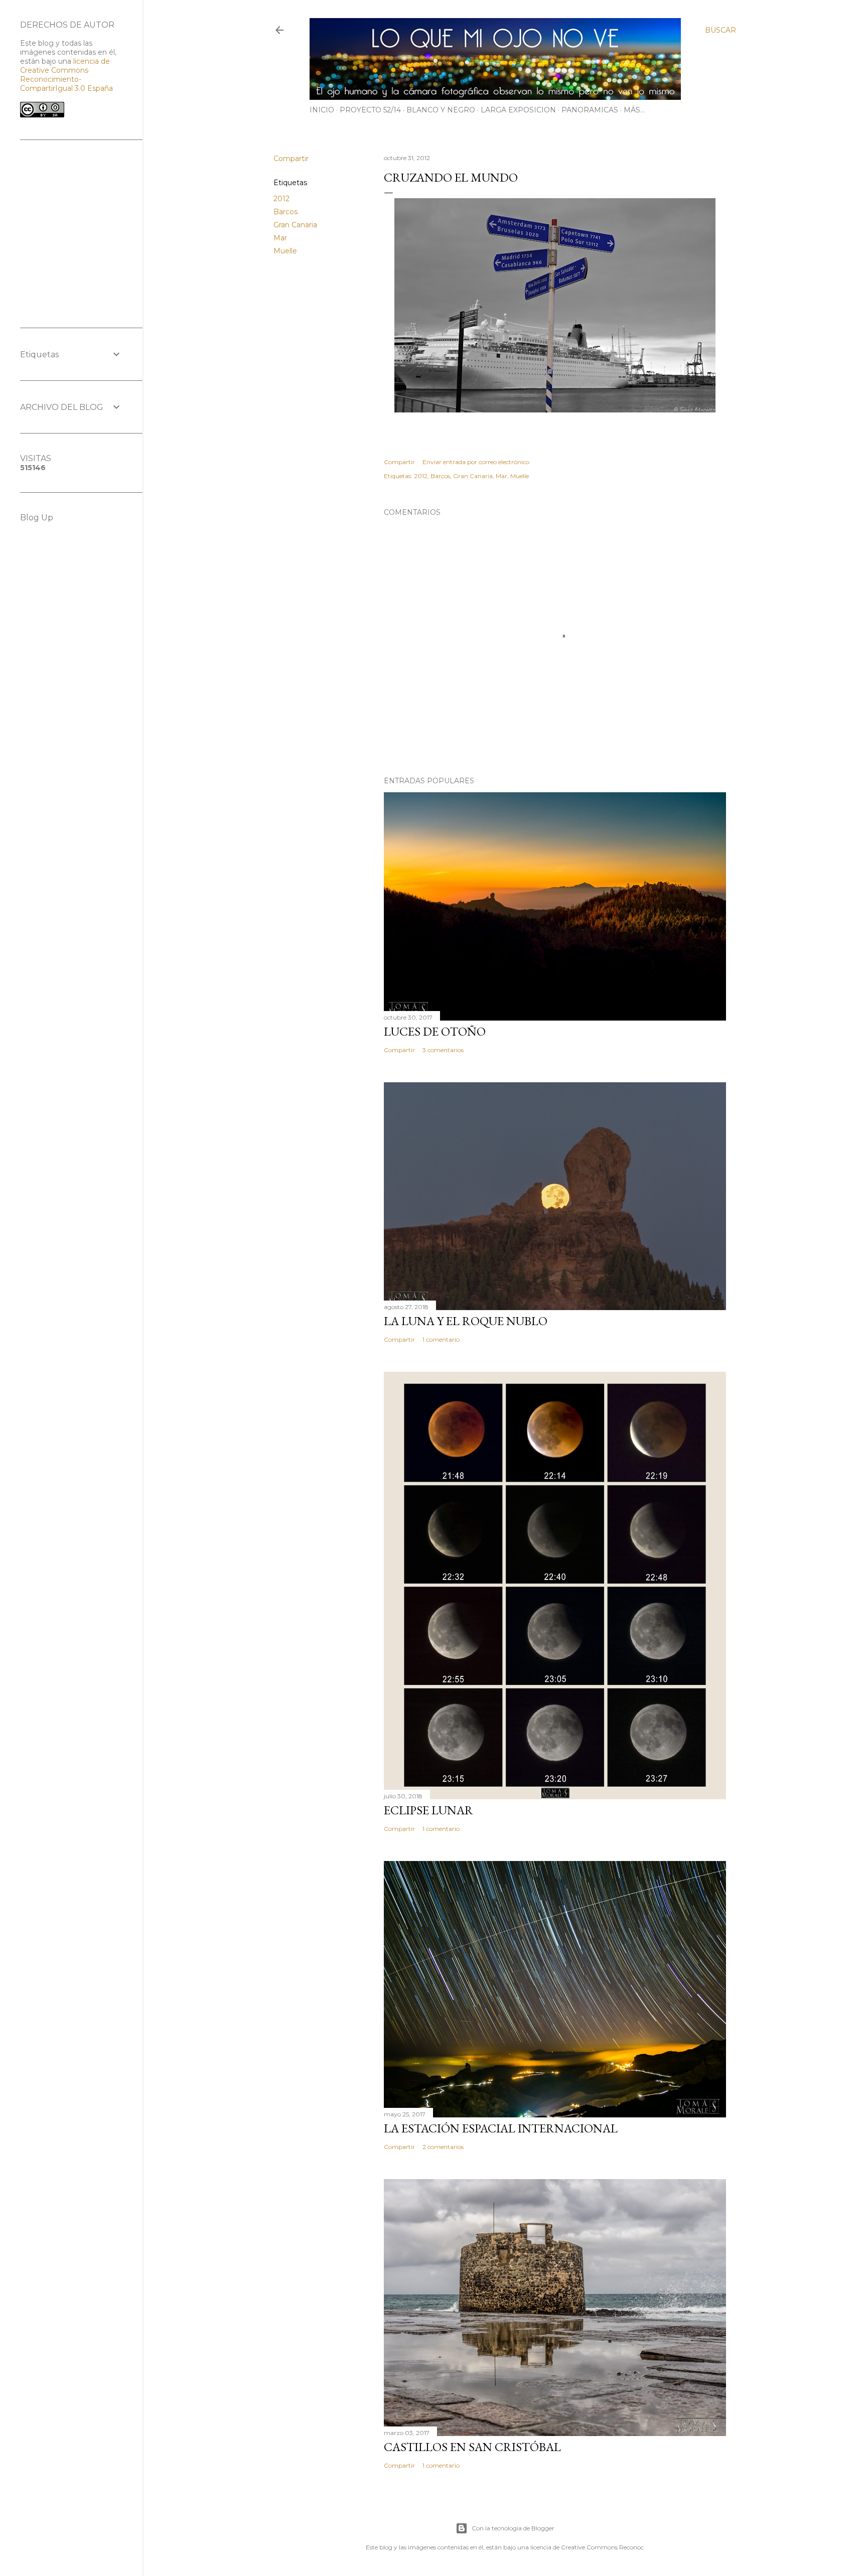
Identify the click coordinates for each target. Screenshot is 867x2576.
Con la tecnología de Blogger (513, 2528)
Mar (280, 238)
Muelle (285, 251)
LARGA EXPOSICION (518, 110)
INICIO (322, 110)
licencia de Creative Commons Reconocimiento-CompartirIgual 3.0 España (66, 75)
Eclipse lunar (428, 1810)
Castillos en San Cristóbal (472, 2447)
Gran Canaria (295, 225)
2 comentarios (443, 2147)
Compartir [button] (291, 159)
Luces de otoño (435, 1031)
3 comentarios (443, 1050)
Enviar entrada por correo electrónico (476, 462)
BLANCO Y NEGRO (441, 110)
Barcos (285, 212)
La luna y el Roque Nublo (466, 1321)
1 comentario (441, 1339)
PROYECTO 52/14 (370, 110)
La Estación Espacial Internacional (501, 2128)
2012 (281, 199)
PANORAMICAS (590, 110)
